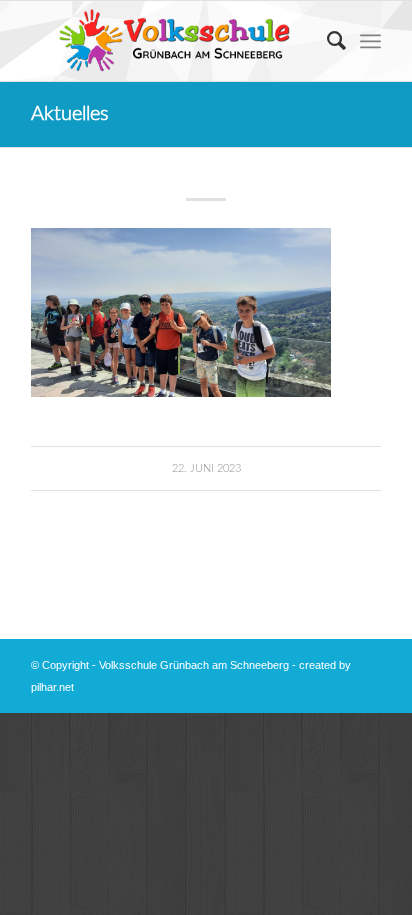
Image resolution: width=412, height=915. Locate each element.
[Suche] (326, 41)
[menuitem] (326, 41)
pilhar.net (52, 687)
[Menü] (370, 41)
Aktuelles (70, 114)
